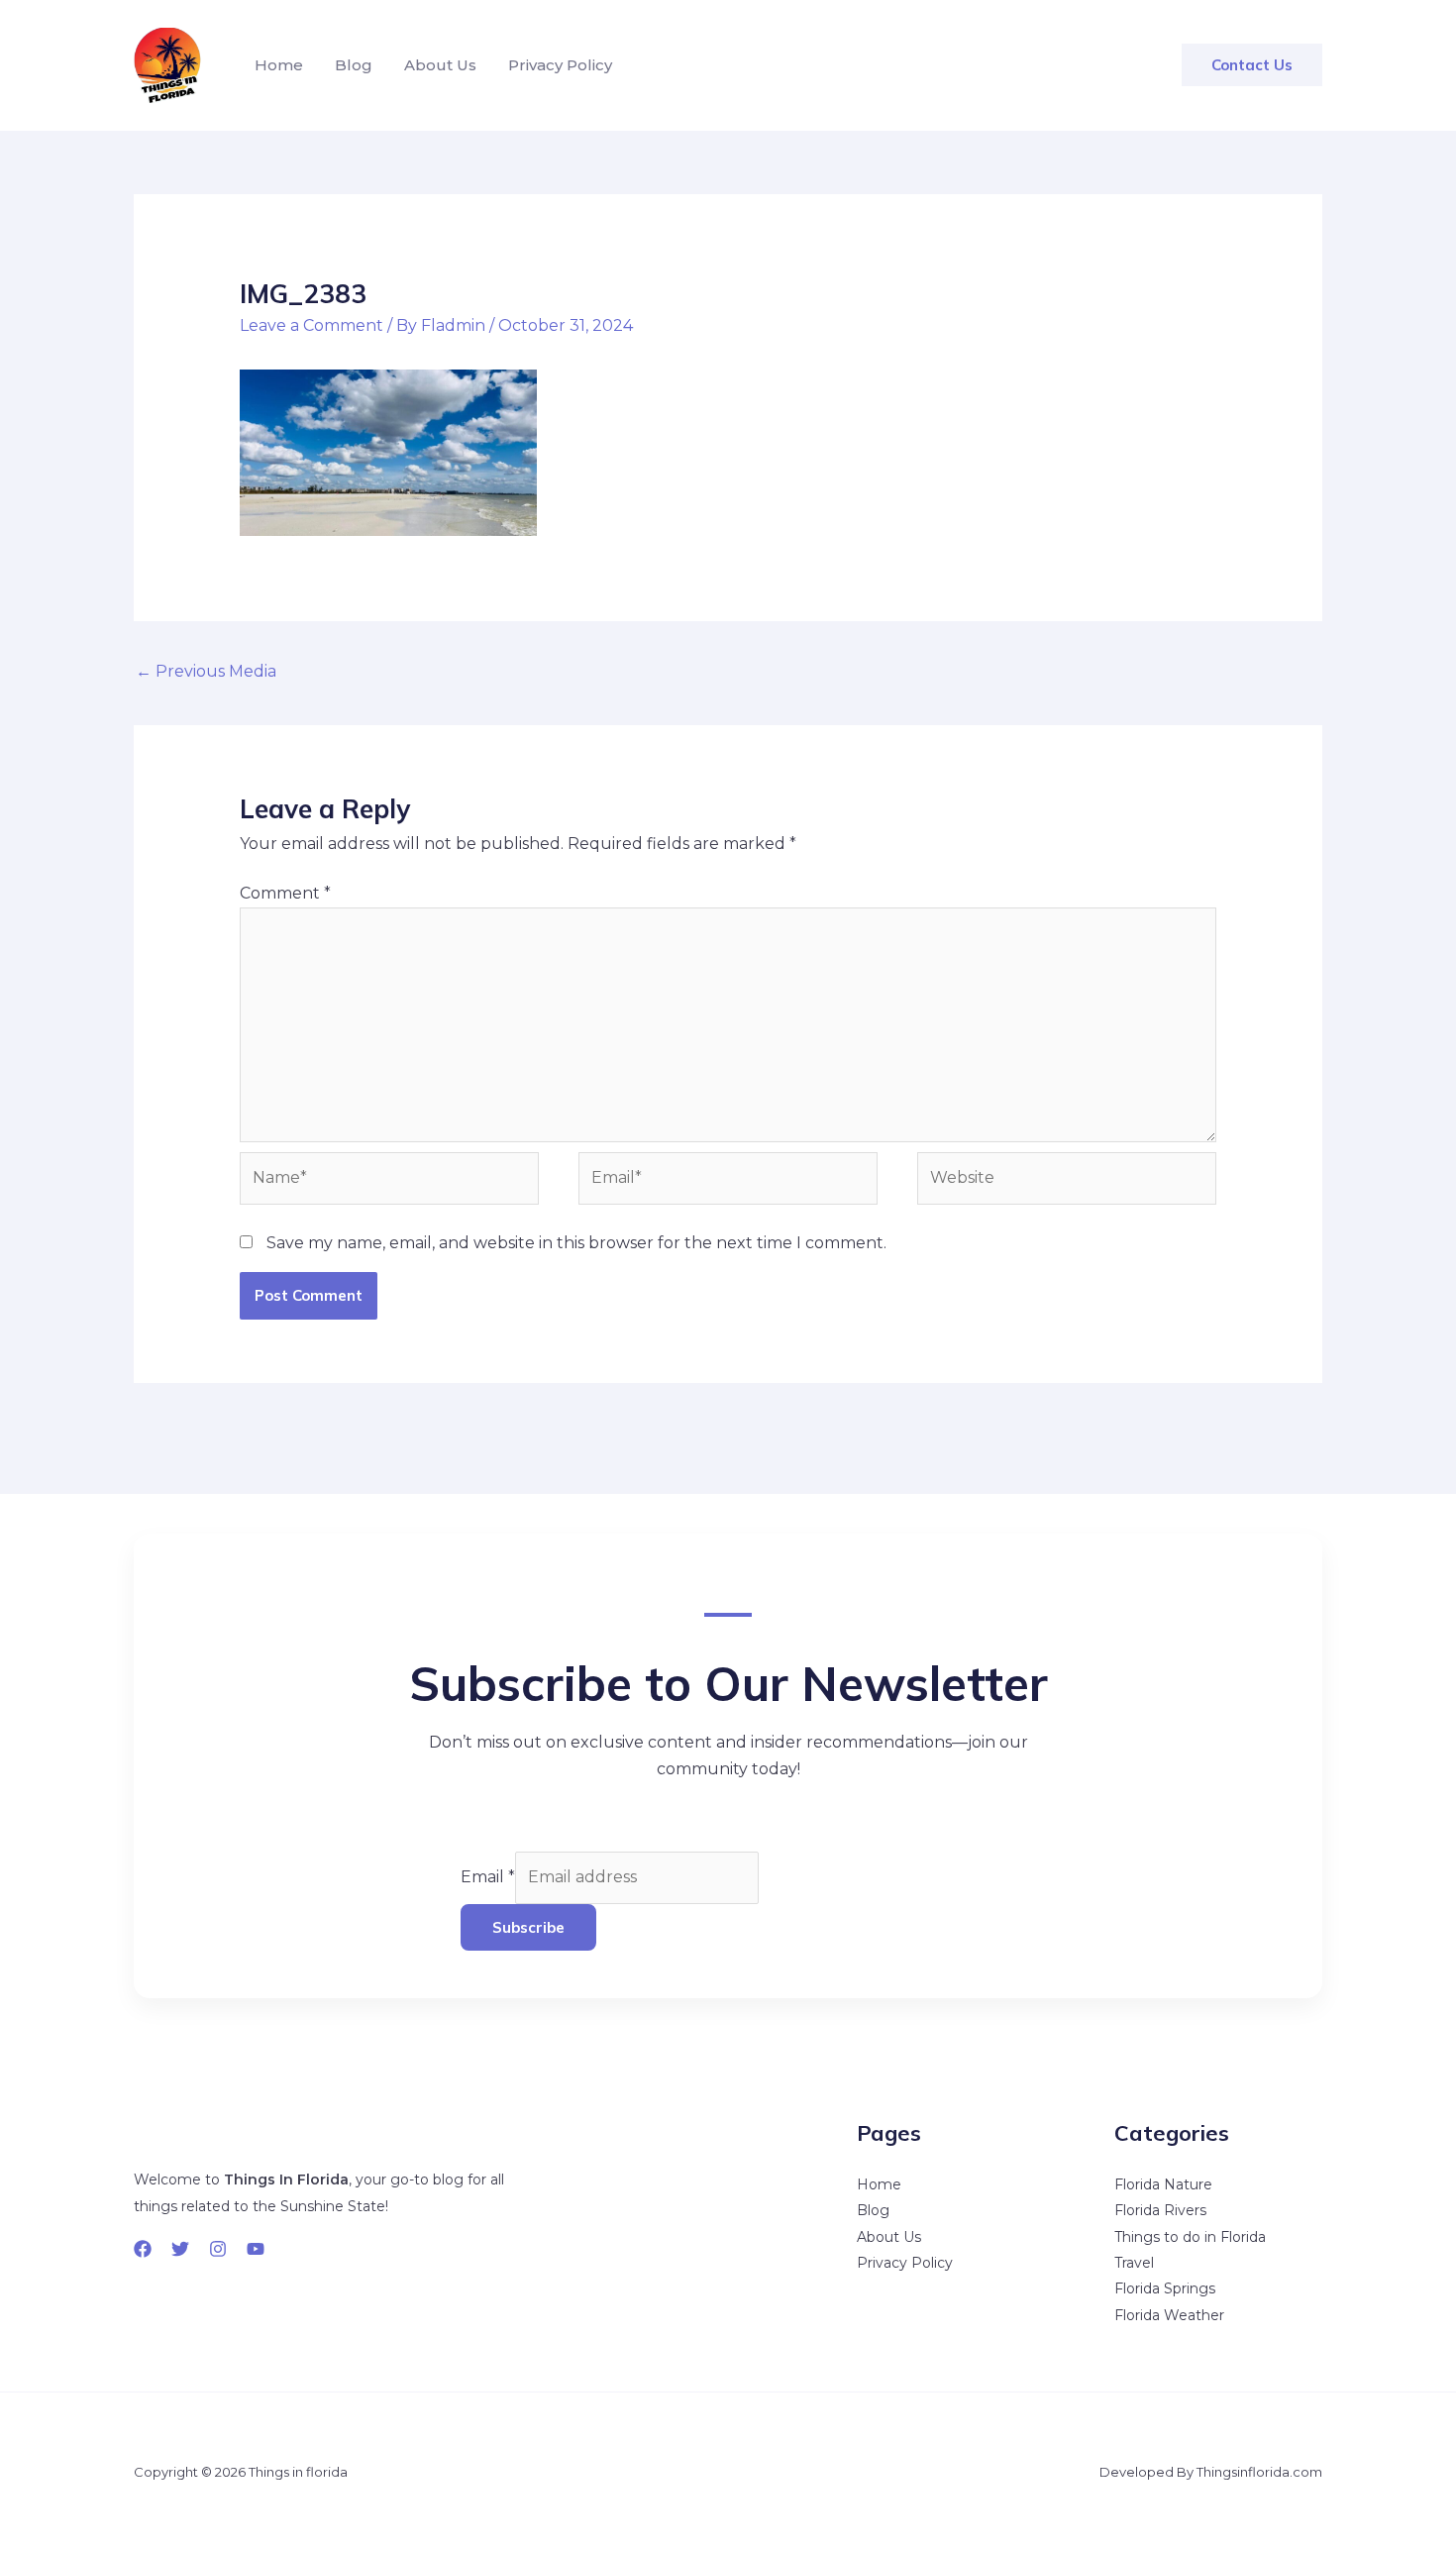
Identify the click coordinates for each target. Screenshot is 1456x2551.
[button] (1252, 65)
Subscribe (528, 1927)
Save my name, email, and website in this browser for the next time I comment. (576, 1243)
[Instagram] (218, 2249)
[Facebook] (143, 2249)
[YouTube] (256, 2249)
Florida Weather (1169, 2315)
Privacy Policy (560, 65)
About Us (440, 65)
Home (279, 65)
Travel (1134, 2263)
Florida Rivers (1160, 2210)
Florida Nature (1163, 2184)
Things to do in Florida (1190, 2237)
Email (488, 1877)
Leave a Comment (312, 325)
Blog (354, 65)
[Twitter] (180, 2249)
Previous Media (206, 671)
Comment (285, 893)
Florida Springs (1165, 2288)
